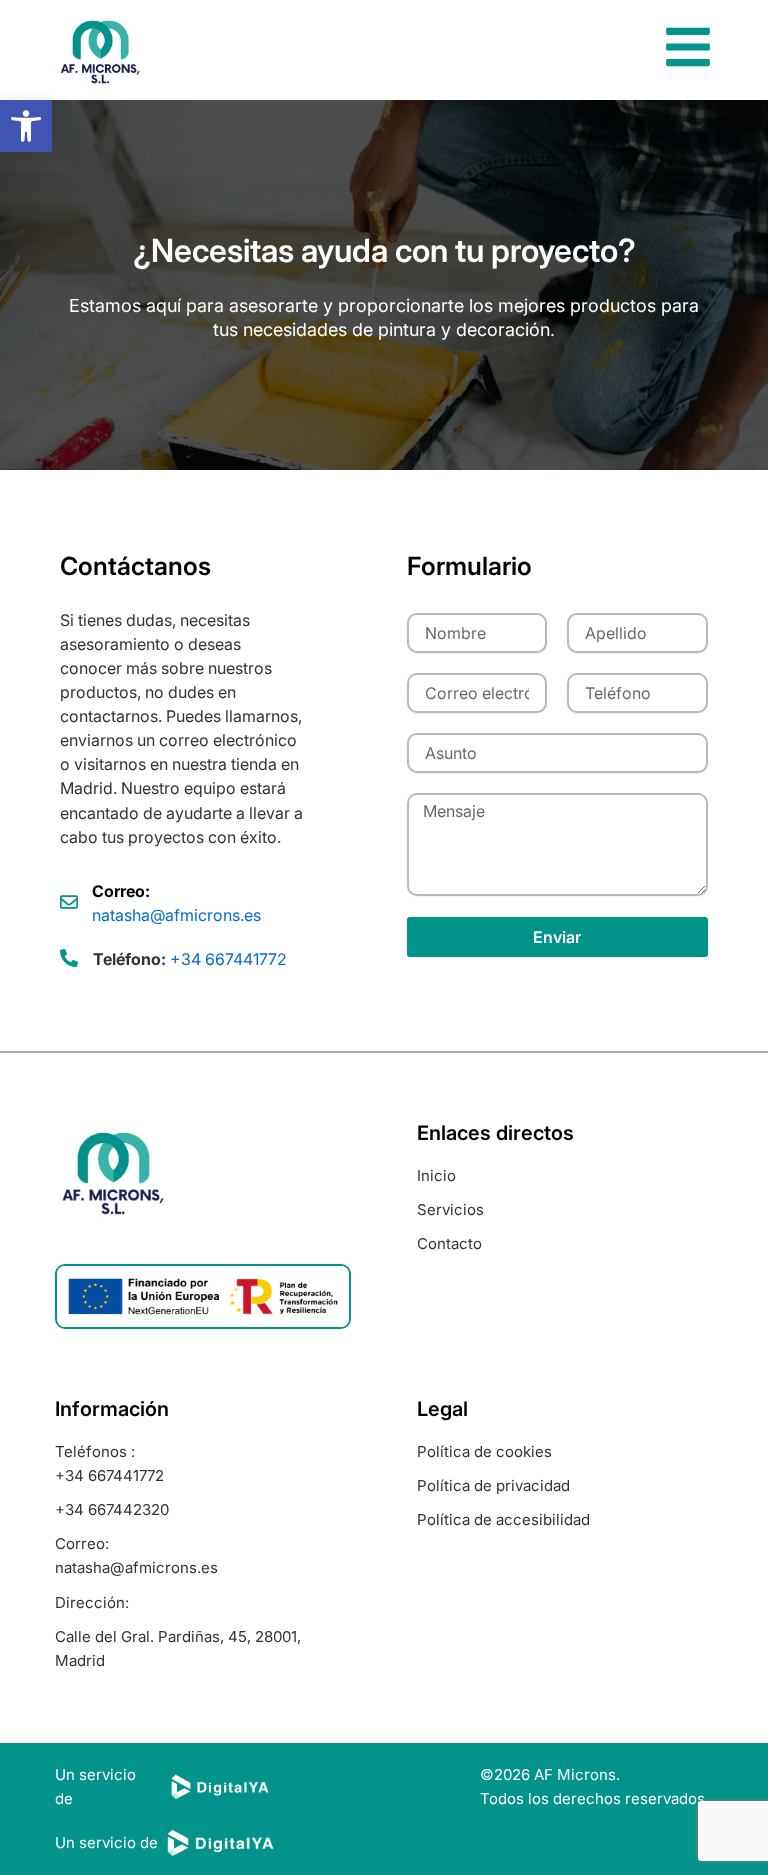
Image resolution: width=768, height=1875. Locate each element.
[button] (26, 126)
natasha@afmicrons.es (176, 915)
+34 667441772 (228, 959)
